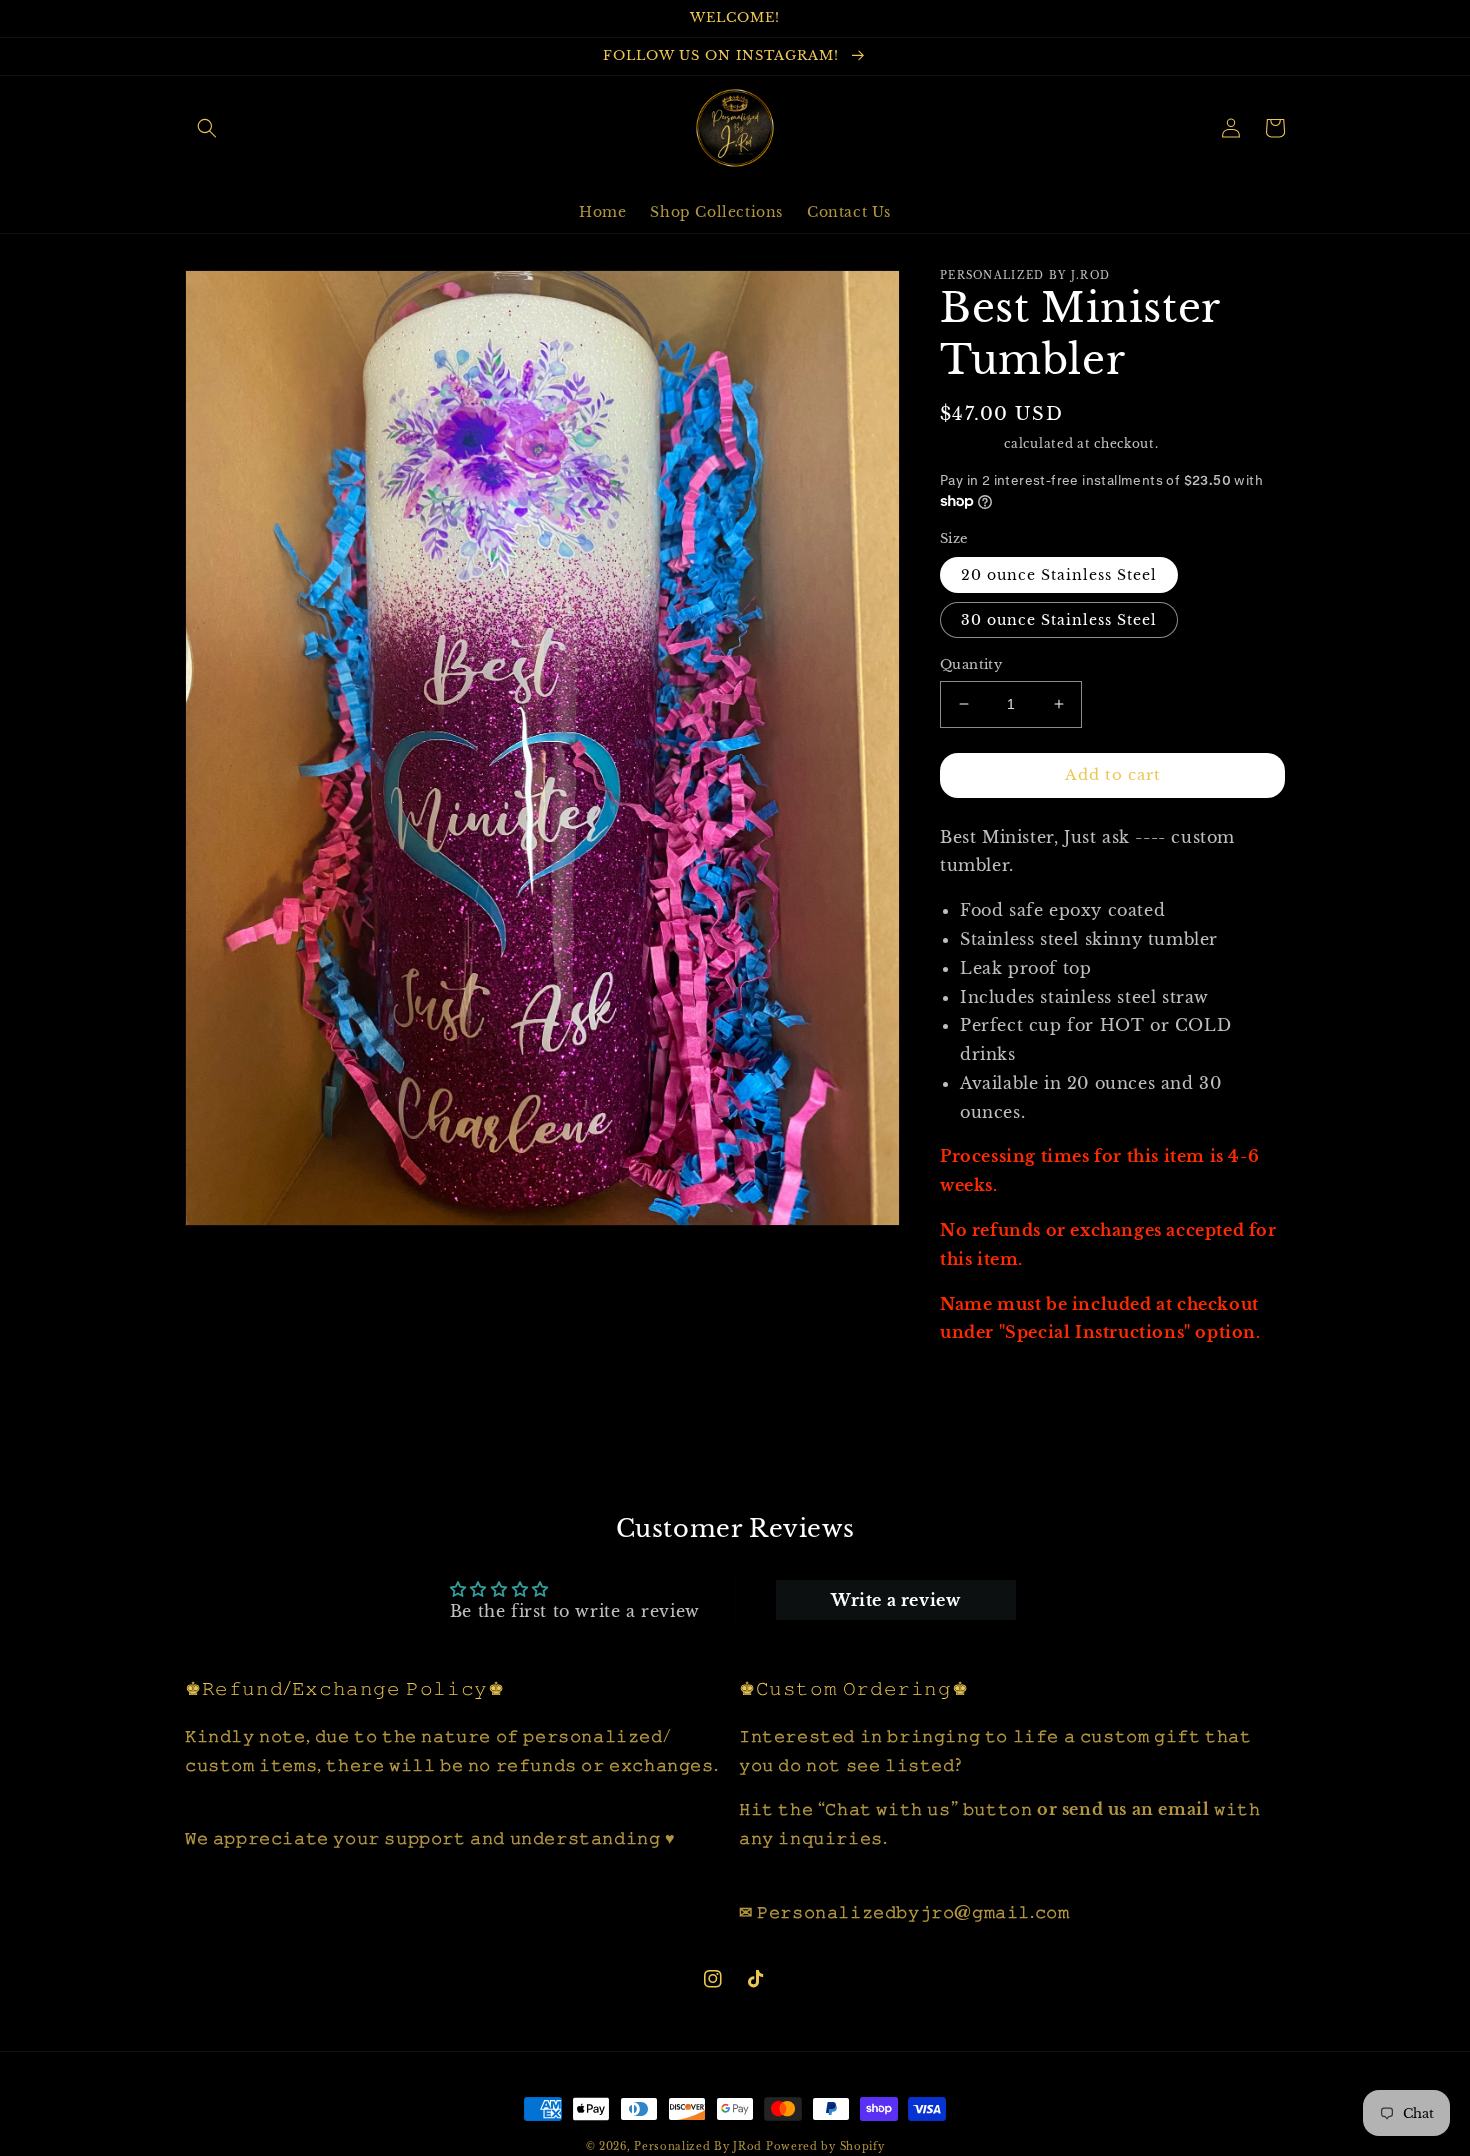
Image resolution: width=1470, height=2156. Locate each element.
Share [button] (985, 1384)
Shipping (970, 443)
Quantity (971, 664)
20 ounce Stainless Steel (1059, 575)
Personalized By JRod (698, 2146)
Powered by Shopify (825, 2146)
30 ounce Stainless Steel (1059, 620)
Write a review (895, 1600)
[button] (207, 128)
